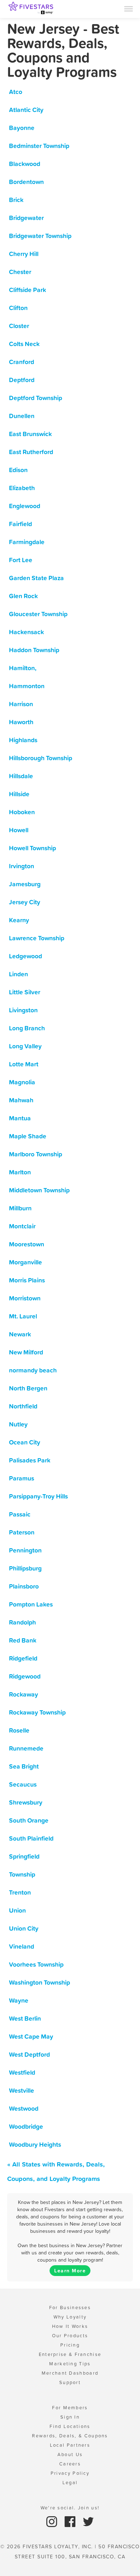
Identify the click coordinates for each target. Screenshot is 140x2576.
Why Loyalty (70, 2317)
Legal (70, 2483)
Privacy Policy (70, 2473)
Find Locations (70, 2426)
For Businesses (70, 2308)
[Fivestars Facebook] (71, 2521)
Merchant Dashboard (70, 2373)
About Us (70, 2454)
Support (70, 2382)
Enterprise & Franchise (70, 2354)
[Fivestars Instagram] (53, 2521)
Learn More (70, 2271)
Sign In (70, 2417)
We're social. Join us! (70, 2508)
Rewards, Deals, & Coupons (70, 2436)
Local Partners (70, 2445)
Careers (70, 2464)
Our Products (70, 2336)
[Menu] (129, 8)
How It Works (70, 2326)
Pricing (70, 2345)
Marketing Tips (70, 2364)
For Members (70, 2408)
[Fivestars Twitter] (88, 2521)
